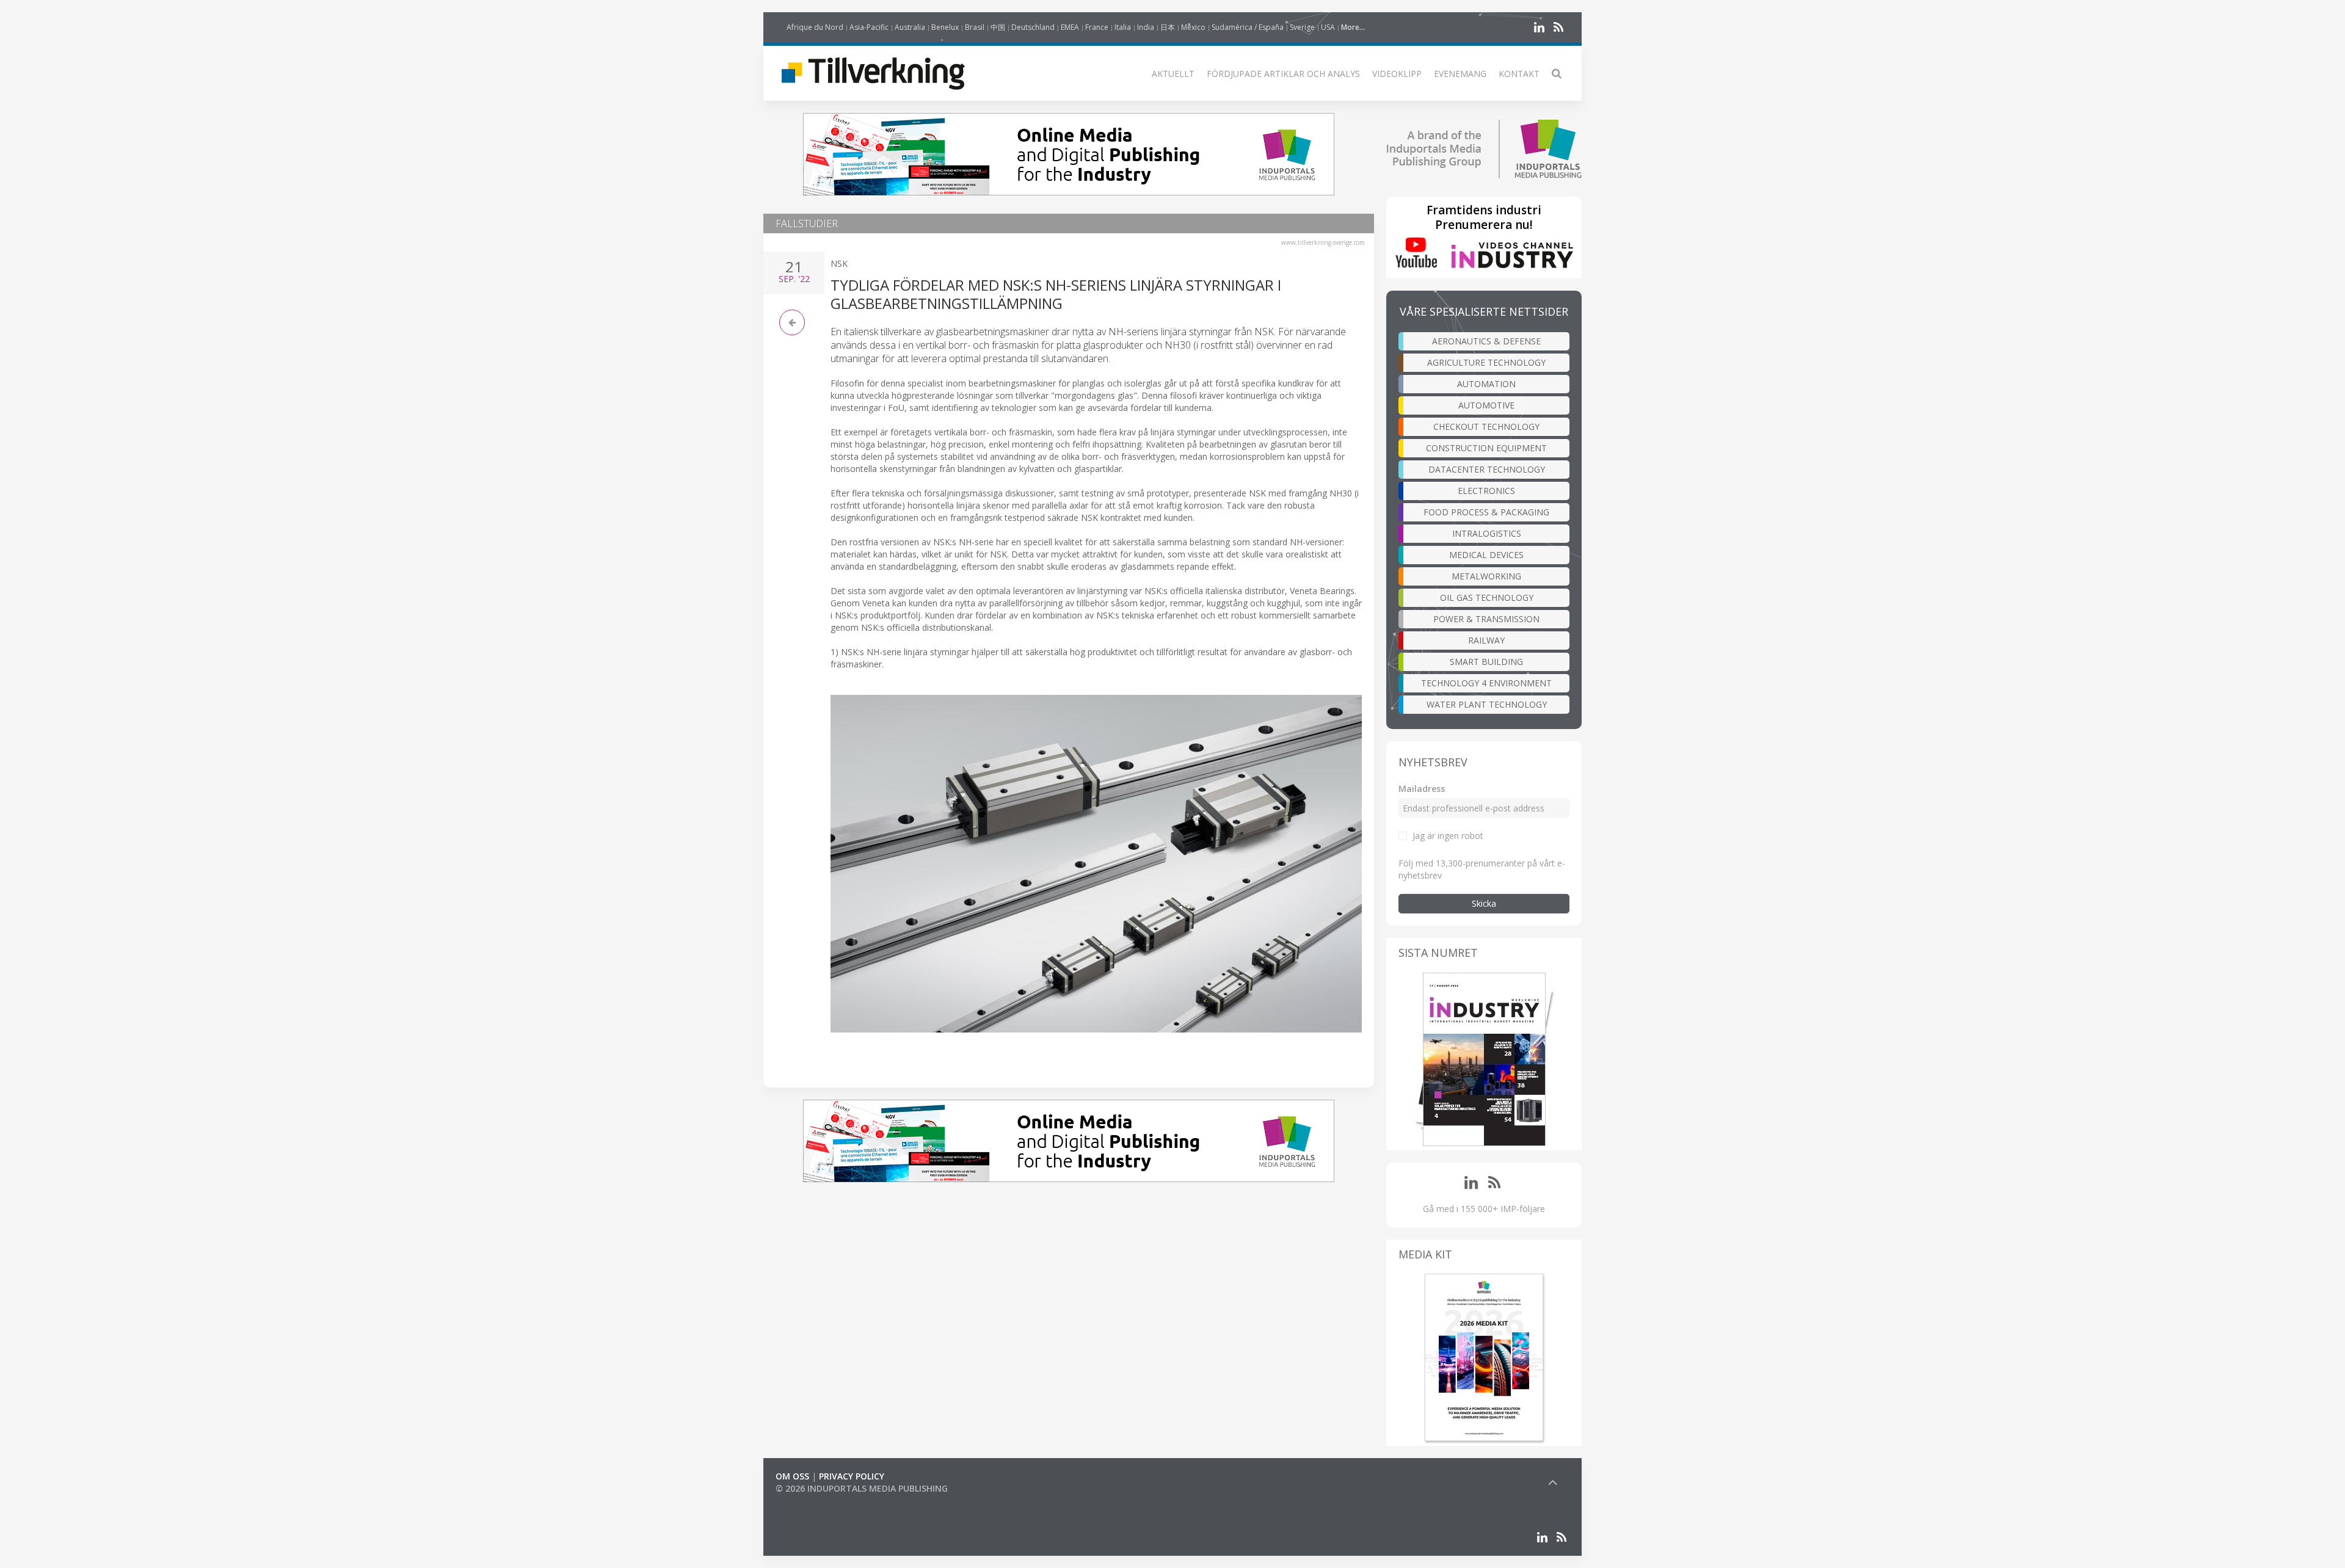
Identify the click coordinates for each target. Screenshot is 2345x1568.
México (1193, 27)
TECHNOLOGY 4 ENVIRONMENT (1486, 683)
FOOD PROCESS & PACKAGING (1486, 512)
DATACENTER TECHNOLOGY (1487, 469)
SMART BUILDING (1486, 662)
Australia (910, 27)
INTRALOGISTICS (1487, 533)
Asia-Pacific (869, 27)
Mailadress (1422, 789)
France (1097, 27)
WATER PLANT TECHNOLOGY (1487, 704)
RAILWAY (1486, 640)
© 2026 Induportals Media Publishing (862, 1488)
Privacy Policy (852, 1476)
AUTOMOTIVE (1486, 405)
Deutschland (1033, 27)
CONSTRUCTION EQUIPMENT (1486, 448)
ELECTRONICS (1486, 491)
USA (1328, 27)
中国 (998, 27)
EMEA (1070, 27)
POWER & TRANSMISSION (1486, 619)
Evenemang (1460, 74)
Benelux (945, 27)
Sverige (1302, 27)
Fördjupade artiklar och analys (1283, 74)
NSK (839, 263)
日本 (1168, 27)
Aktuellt (1173, 74)
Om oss (792, 1476)
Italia (1123, 27)
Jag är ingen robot (1448, 836)
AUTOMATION (1486, 384)
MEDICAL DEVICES (1486, 555)
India (1146, 27)
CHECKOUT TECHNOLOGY (1486, 426)
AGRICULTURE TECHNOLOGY (1486, 362)
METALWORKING (1486, 576)
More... (1353, 27)
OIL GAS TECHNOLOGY (1487, 597)
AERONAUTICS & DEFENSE (1486, 341)
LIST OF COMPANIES (817, 1501)
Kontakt (1519, 74)
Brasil (975, 27)
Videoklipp (1397, 74)
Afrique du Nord (815, 27)
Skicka (1484, 903)
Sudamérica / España (1248, 27)
